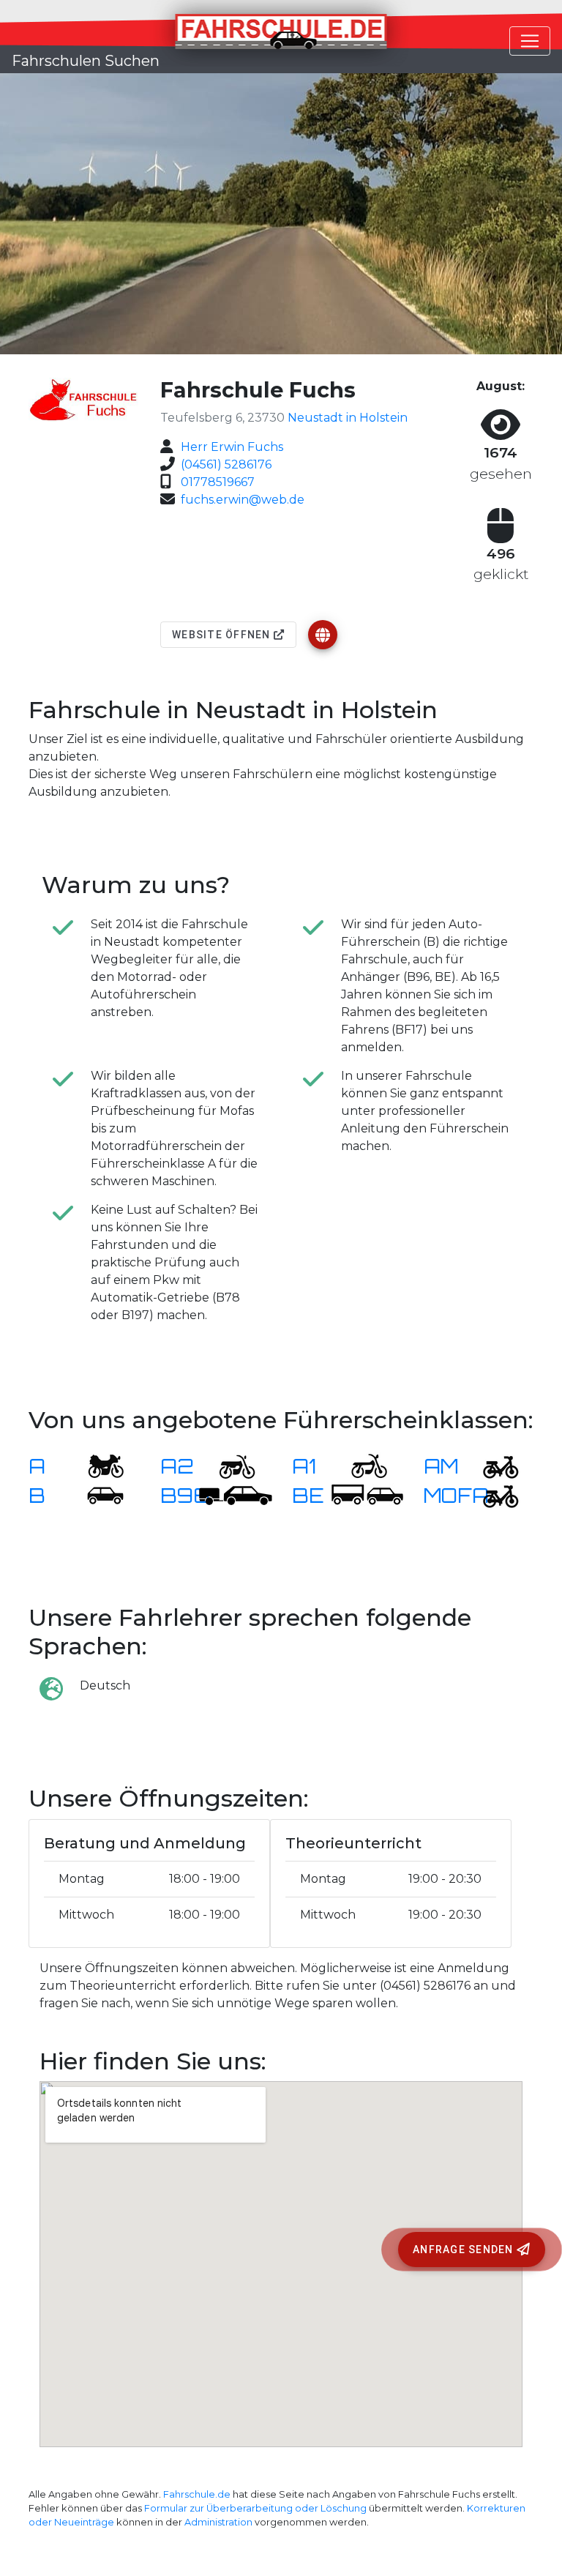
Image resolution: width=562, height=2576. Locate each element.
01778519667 (218, 482)
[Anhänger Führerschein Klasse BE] (367, 1495)
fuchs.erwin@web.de (243, 500)
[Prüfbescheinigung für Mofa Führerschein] (492, 1495)
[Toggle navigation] (530, 41)
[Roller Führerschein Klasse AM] (492, 1466)
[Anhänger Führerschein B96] (236, 1495)
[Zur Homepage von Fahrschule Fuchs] (323, 635)
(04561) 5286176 (226, 464)
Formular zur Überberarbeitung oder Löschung (255, 2508)
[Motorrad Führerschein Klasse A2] (228, 1466)
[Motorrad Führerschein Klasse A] (97, 1466)
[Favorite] (323, 635)
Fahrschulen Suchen (86, 61)
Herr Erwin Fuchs (232, 447)
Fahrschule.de (197, 2494)
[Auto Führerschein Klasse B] (97, 1495)
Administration (218, 2522)
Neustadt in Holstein (348, 418)
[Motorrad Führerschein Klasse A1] (360, 1466)
